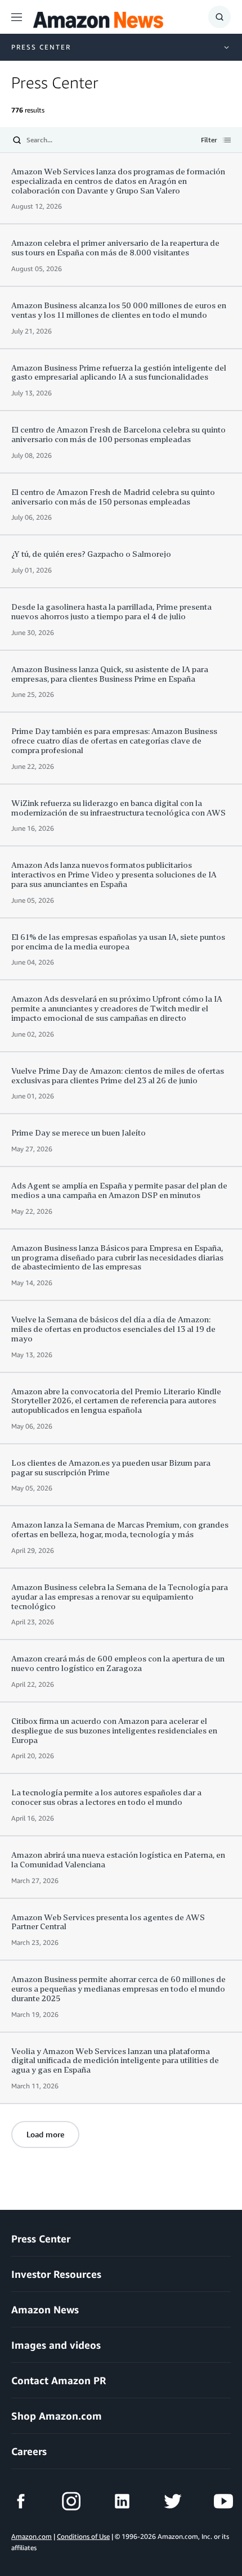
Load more (45, 2134)
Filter (209, 141)
